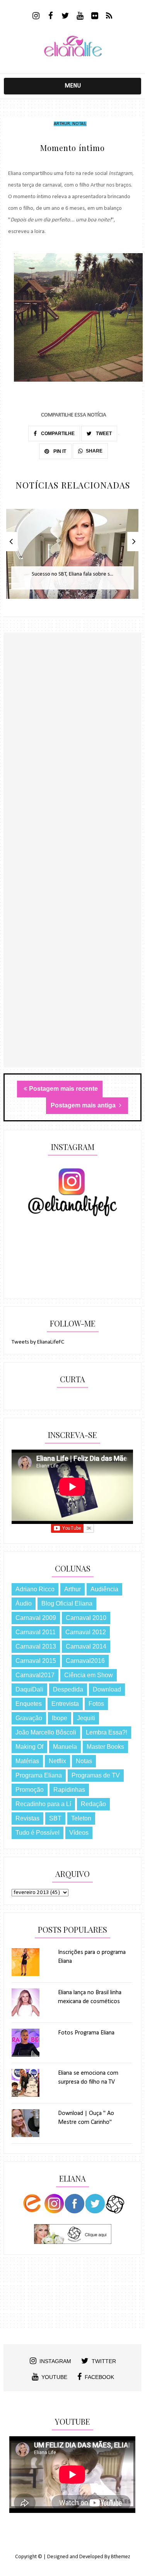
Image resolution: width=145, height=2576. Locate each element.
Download (107, 1689)
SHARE (94, 451)
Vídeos (79, 1833)
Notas (79, 124)
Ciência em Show (89, 1675)
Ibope (60, 1718)
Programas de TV (96, 1775)
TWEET (103, 434)
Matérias (27, 1761)
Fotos (96, 1704)
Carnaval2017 (35, 1675)
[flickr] (95, 17)
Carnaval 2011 (36, 1632)
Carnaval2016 (85, 1661)
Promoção (30, 1790)
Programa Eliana (39, 1775)
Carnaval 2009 (36, 1618)
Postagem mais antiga (84, 1105)
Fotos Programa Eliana (86, 2033)
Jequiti (86, 1718)
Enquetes (29, 1704)
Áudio (24, 1603)
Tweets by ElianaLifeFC (38, 1342)
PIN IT (59, 451)
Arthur (62, 124)
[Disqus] (72, 767)
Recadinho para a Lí (43, 1804)
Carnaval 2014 (86, 1646)
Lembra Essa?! (107, 1732)
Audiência (104, 1589)
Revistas (27, 1818)
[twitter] (65, 17)
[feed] (109, 17)
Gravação (29, 1718)
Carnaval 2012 (86, 1632)
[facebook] (50, 17)
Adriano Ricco (35, 1589)
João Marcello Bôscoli (46, 1732)
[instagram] (36, 17)
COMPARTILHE (57, 434)
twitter (104, 2361)
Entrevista (65, 1704)
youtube (54, 2377)
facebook (99, 2377)
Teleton (81, 1818)
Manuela (65, 1747)
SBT (55, 1818)
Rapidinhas (69, 1790)
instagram (55, 2361)
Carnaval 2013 (36, 1646)
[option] (72, 558)
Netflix (57, 1761)
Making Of (29, 1747)
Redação (93, 1804)
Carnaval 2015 (36, 1661)
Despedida (68, 1689)
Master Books (105, 1747)
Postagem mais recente (63, 1089)
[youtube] (80, 17)
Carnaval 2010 (86, 1618)
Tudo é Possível (38, 1833)
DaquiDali (29, 1689)
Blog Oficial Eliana (67, 1603)
